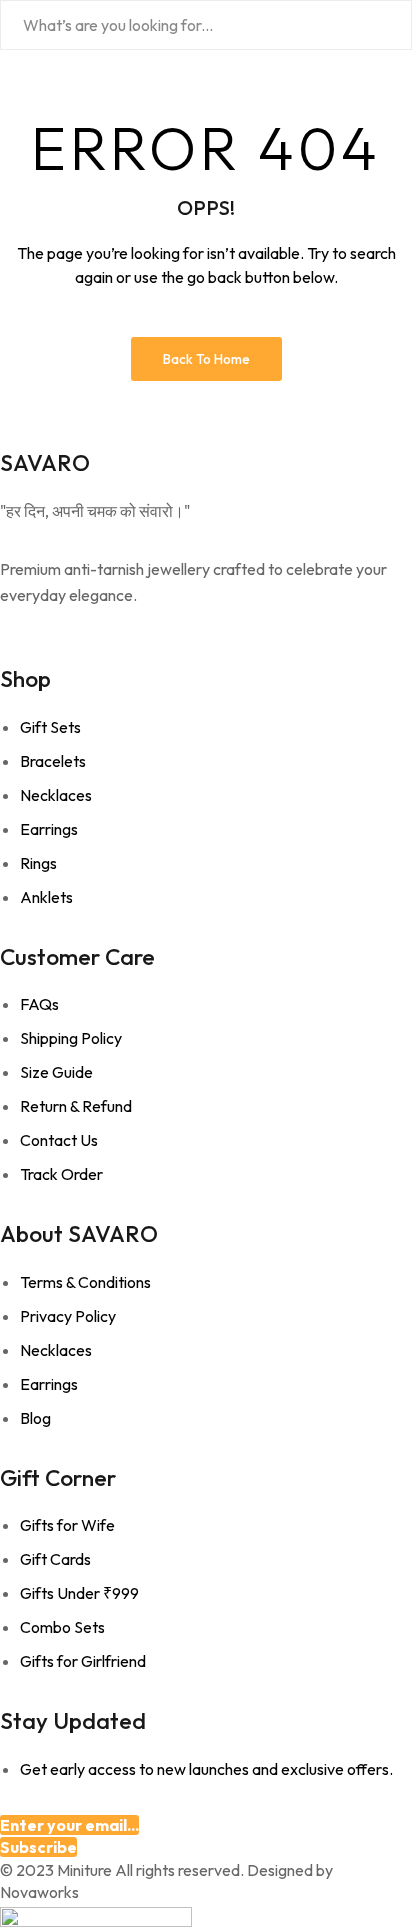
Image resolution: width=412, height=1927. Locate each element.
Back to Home (206, 359)
